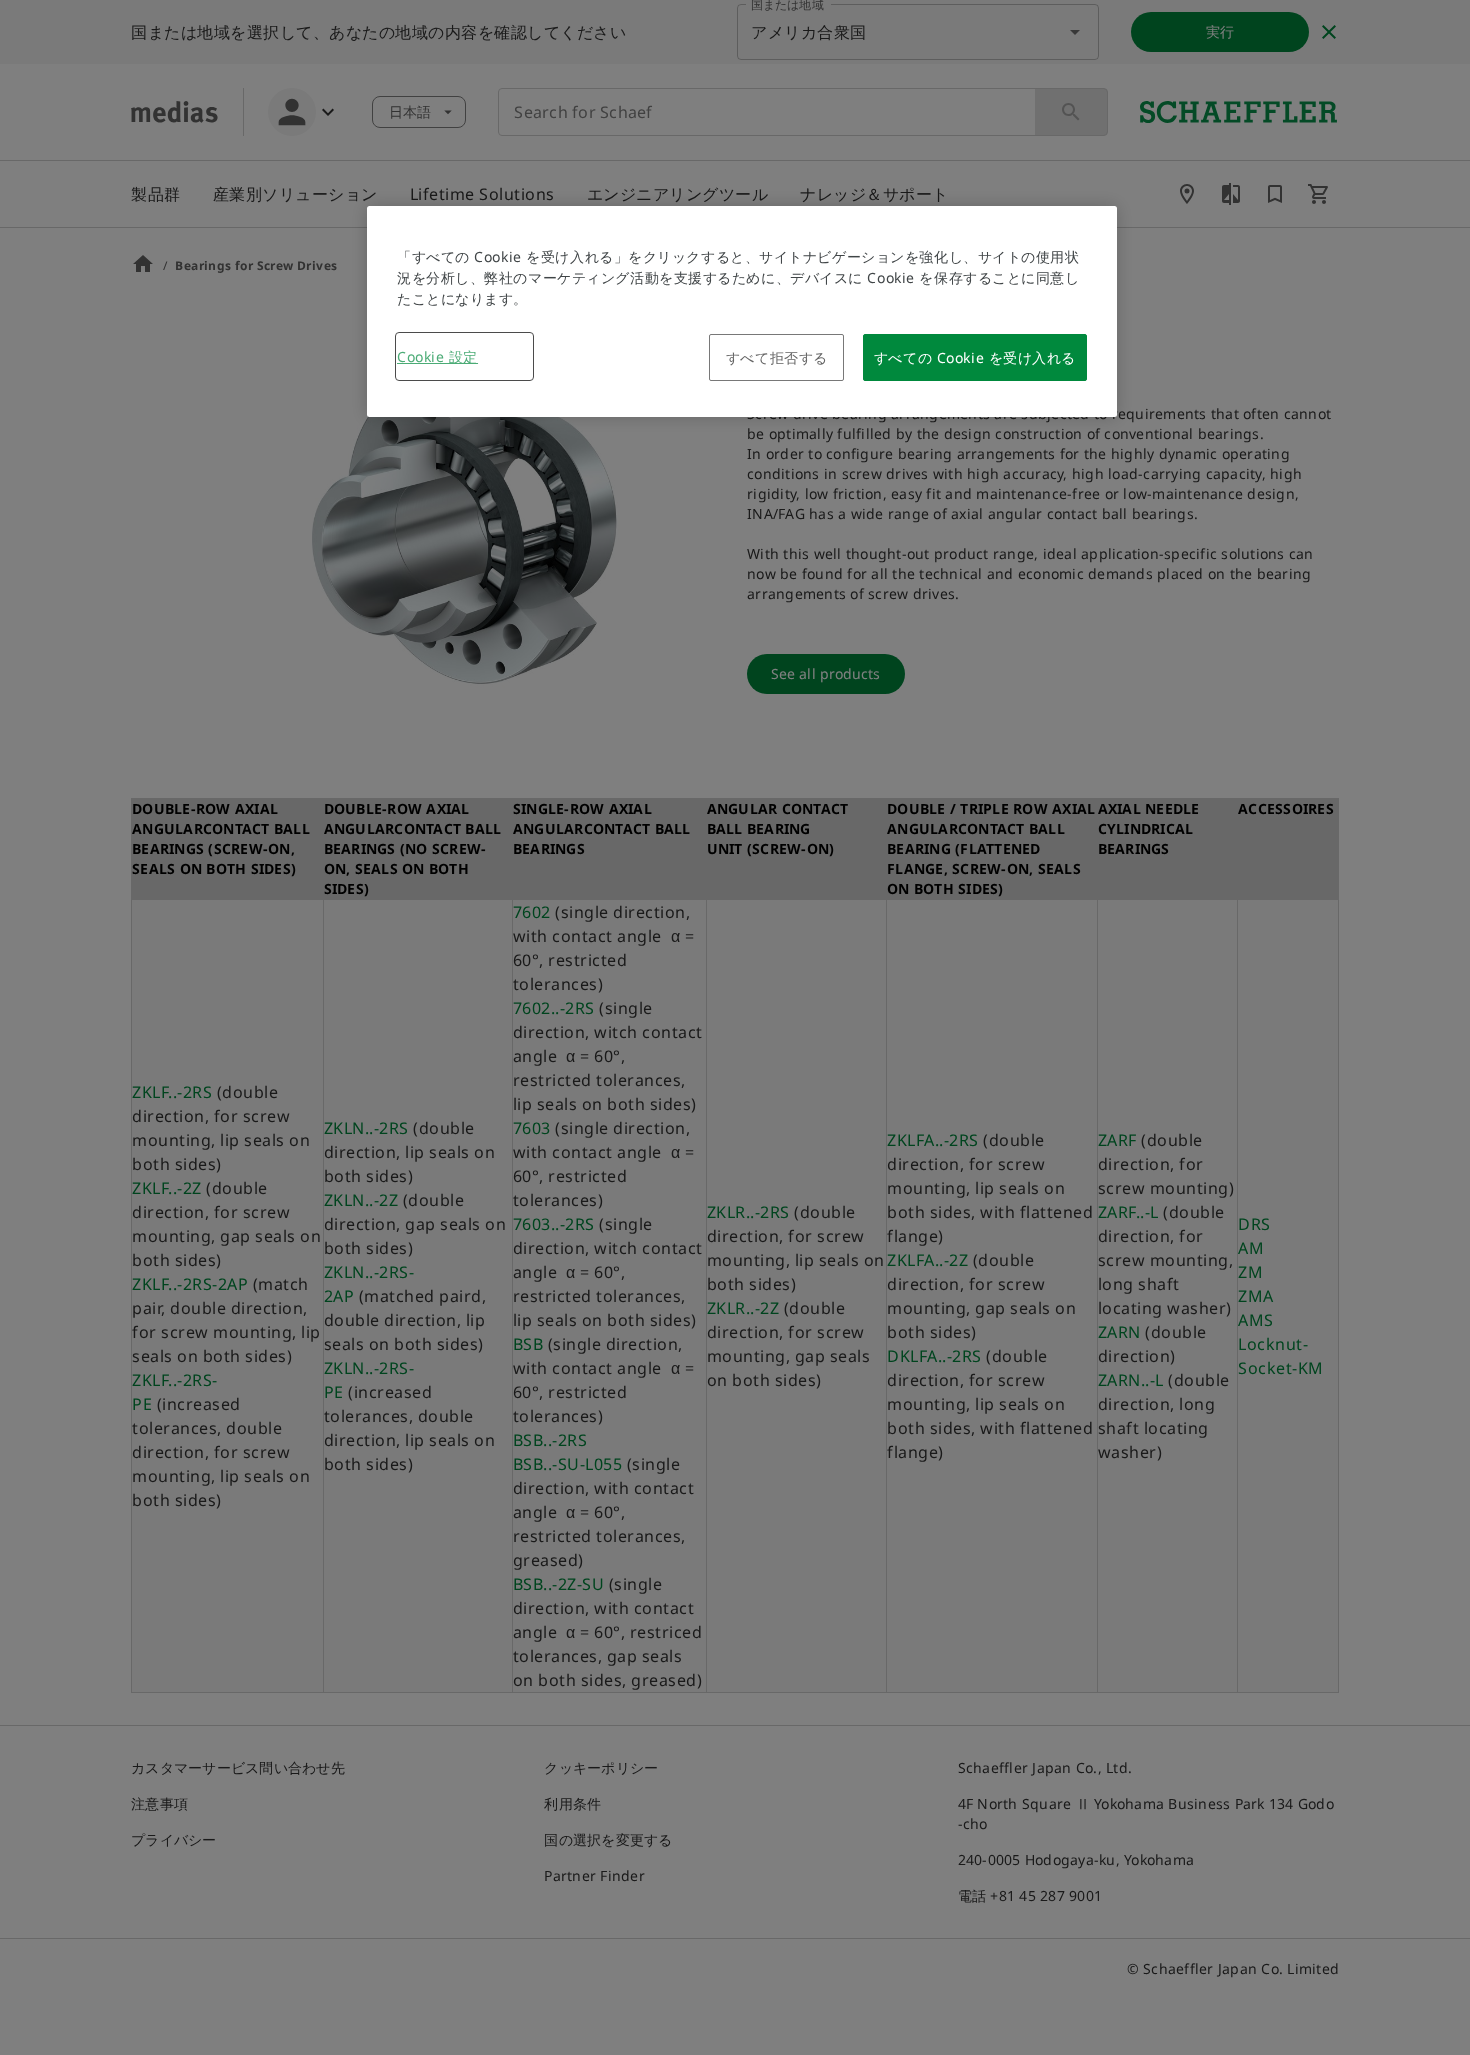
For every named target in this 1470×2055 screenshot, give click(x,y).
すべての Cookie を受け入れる (975, 357)
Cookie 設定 (437, 356)
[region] (742, 311)
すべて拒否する (777, 357)
